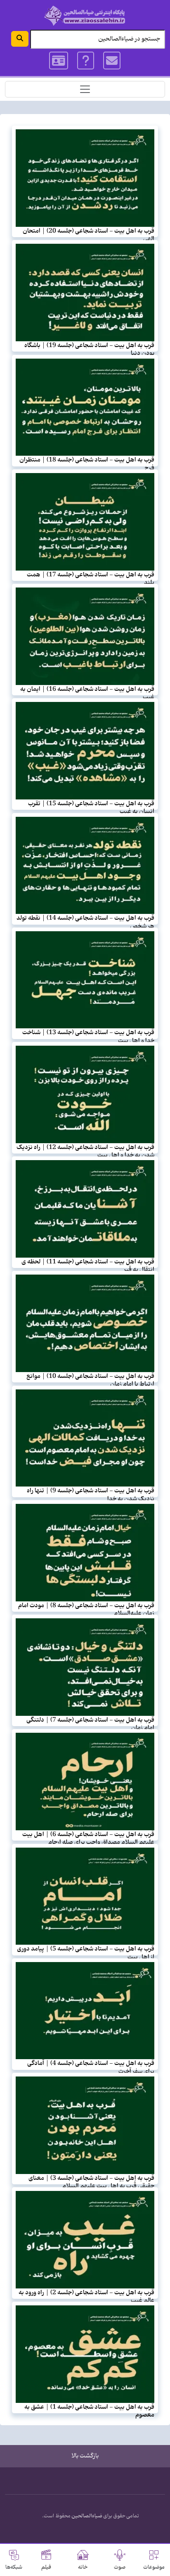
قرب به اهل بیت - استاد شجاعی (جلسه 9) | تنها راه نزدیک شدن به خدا (91, 1495)
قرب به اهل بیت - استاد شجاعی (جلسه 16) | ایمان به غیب (87, 693)
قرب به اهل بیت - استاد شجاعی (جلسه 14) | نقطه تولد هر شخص (85, 922)
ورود (59, 61)
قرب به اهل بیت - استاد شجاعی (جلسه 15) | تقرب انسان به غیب (91, 808)
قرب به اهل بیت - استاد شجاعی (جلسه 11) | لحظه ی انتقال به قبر (88, 1266)
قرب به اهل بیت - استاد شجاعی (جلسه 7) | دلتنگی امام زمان (90, 1724)
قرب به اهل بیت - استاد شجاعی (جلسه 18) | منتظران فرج (87, 464)
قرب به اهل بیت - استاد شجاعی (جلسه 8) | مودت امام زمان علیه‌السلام (86, 1609)
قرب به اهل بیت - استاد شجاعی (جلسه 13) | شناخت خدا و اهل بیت (88, 1036)
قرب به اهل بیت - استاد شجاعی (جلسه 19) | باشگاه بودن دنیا (89, 349)
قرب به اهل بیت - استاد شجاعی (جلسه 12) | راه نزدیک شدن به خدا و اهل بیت (85, 1151)
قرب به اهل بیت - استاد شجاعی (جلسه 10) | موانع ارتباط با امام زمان (90, 1380)
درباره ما (86, 61)
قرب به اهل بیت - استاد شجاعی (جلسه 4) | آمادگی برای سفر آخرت (91, 2067)
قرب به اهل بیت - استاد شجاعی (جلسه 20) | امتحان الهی (89, 235)
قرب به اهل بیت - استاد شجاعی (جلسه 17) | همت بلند (91, 579)
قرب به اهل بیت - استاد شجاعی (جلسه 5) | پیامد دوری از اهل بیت (86, 1953)
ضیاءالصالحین (87, 2516)
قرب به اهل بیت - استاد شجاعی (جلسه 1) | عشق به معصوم (89, 2411)
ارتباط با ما (112, 61)
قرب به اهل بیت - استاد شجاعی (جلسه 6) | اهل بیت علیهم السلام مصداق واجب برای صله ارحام (88, 1838)
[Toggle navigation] (85, 89)
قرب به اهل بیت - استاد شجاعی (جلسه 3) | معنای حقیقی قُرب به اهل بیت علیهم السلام (91, 2182)
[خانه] (85, 15)
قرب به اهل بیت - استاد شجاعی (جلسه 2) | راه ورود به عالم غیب (86, 2297)
